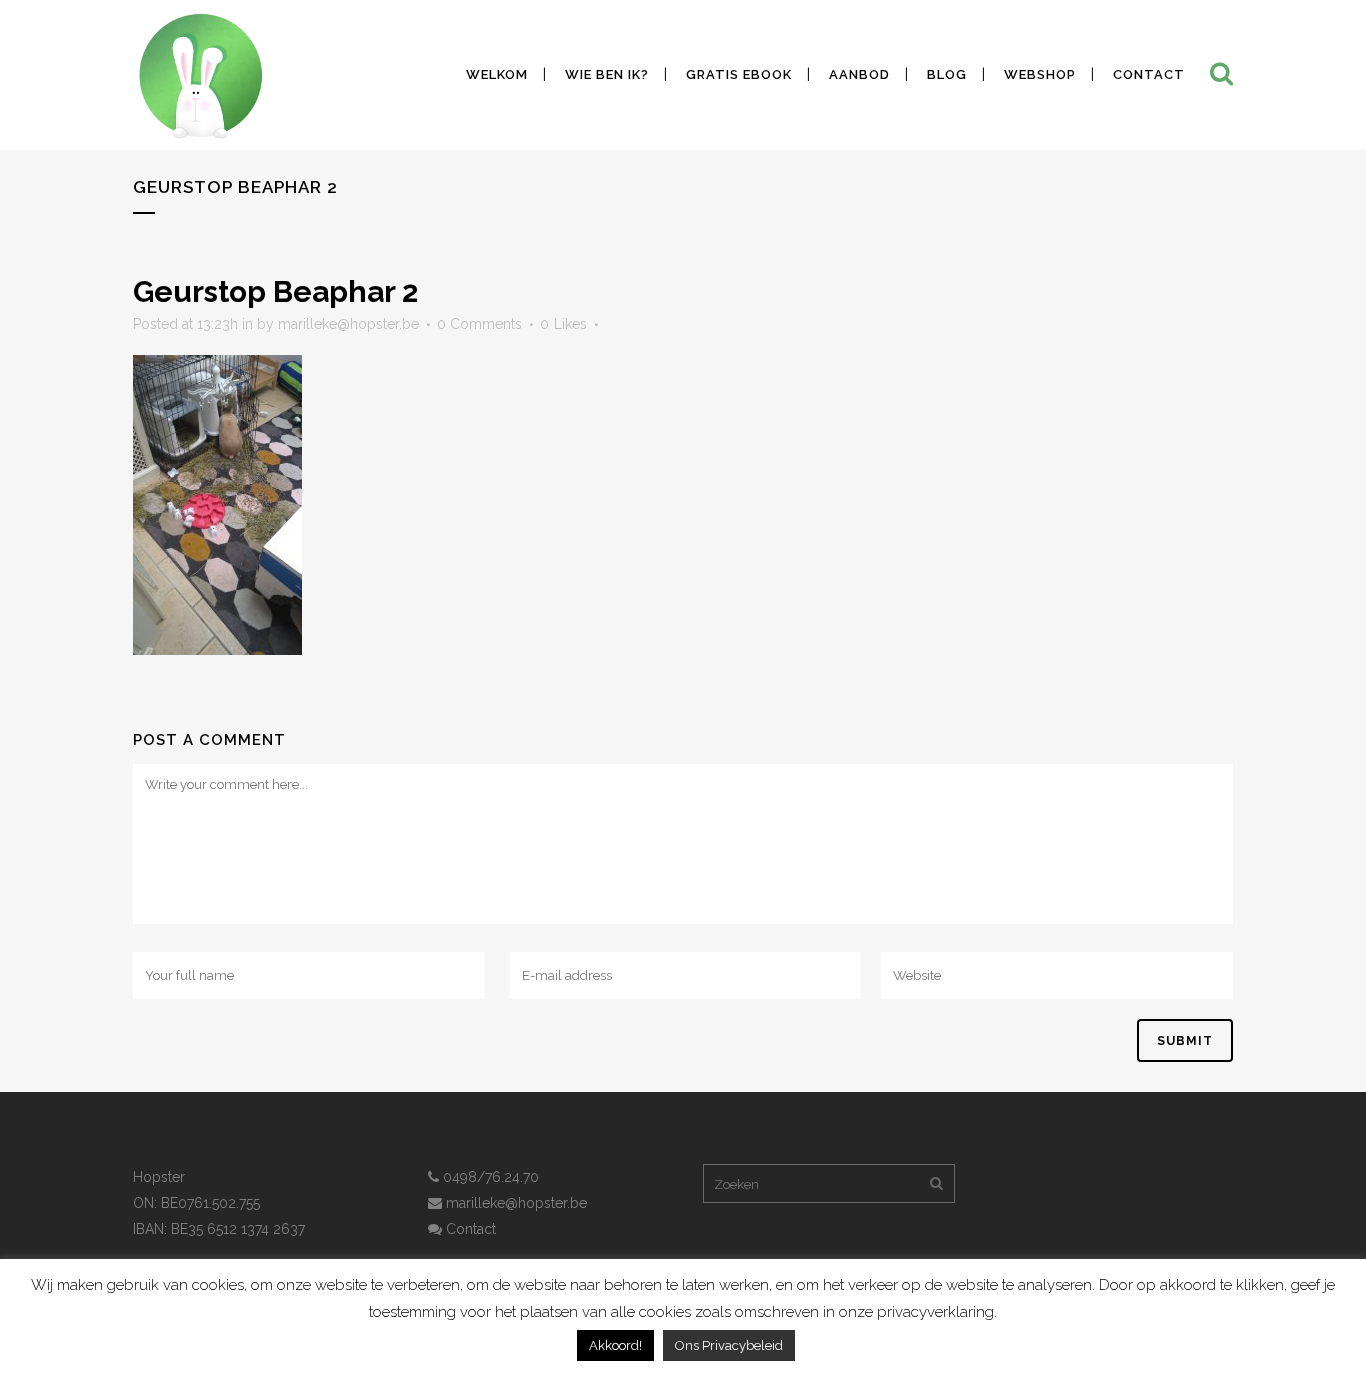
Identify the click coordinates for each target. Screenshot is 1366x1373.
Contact (469, 1229)
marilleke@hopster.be (348, 324)
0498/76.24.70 (489, 1177)
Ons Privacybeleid (729, 1345)
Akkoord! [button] (615, 1345)
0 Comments (479, 324)
